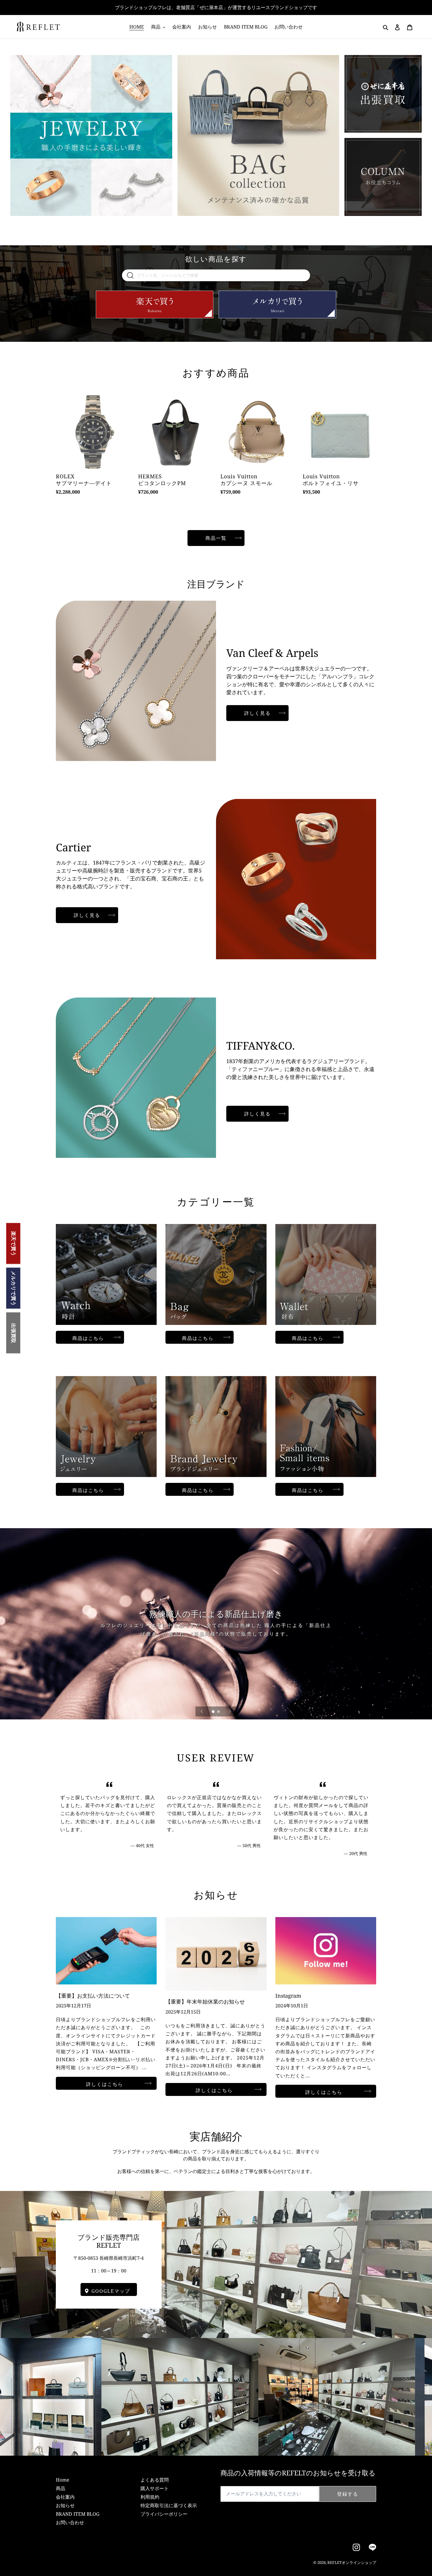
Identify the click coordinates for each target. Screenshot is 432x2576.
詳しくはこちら (105, 2084)
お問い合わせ (70, 2522)
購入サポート (155, 2488)
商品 (61, 2488)
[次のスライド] (230, 1711)
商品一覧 (216, 538)
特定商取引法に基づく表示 (169, 2505)
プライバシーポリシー (164, 2514)
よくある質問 (155, 2480)
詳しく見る (257, 713)
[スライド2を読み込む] (219, 1712)
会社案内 (65, 2497)
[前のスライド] (202, 1711)
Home (63, 2480)
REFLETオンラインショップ (352, 2562)
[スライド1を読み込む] (214, 1712)
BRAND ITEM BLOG (78, 2514)
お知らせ (65, 2505)
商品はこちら (98, 1338)
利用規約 (150, 2497)
